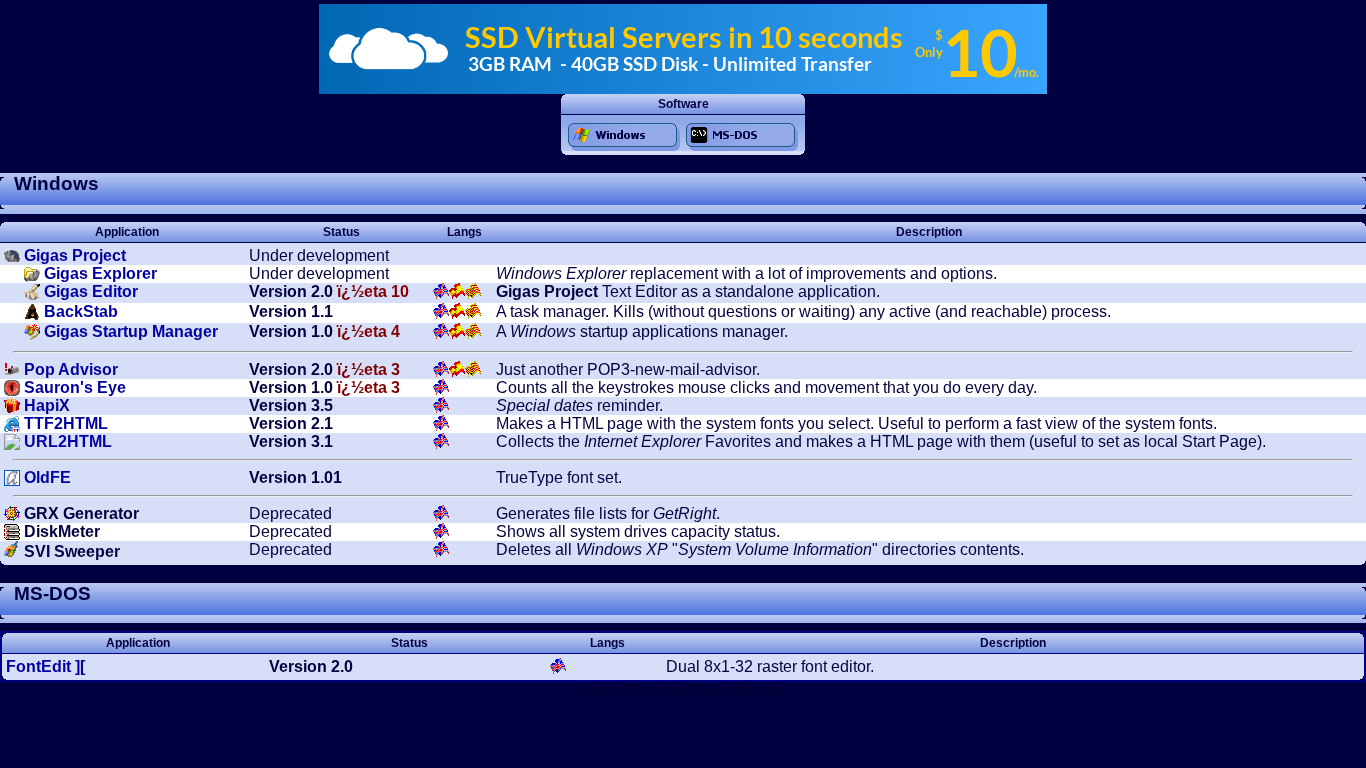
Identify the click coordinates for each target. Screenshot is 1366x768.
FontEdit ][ (45, 666)
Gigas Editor (91, 291)
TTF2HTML (66, 423)
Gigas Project (75, 255)
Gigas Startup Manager (131, 331)
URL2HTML (68, 441)
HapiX (47, 405)
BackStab (81, 311)
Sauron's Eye (75, 387)
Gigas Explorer (100, 273)
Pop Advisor (71, 369)
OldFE (47, 477)
